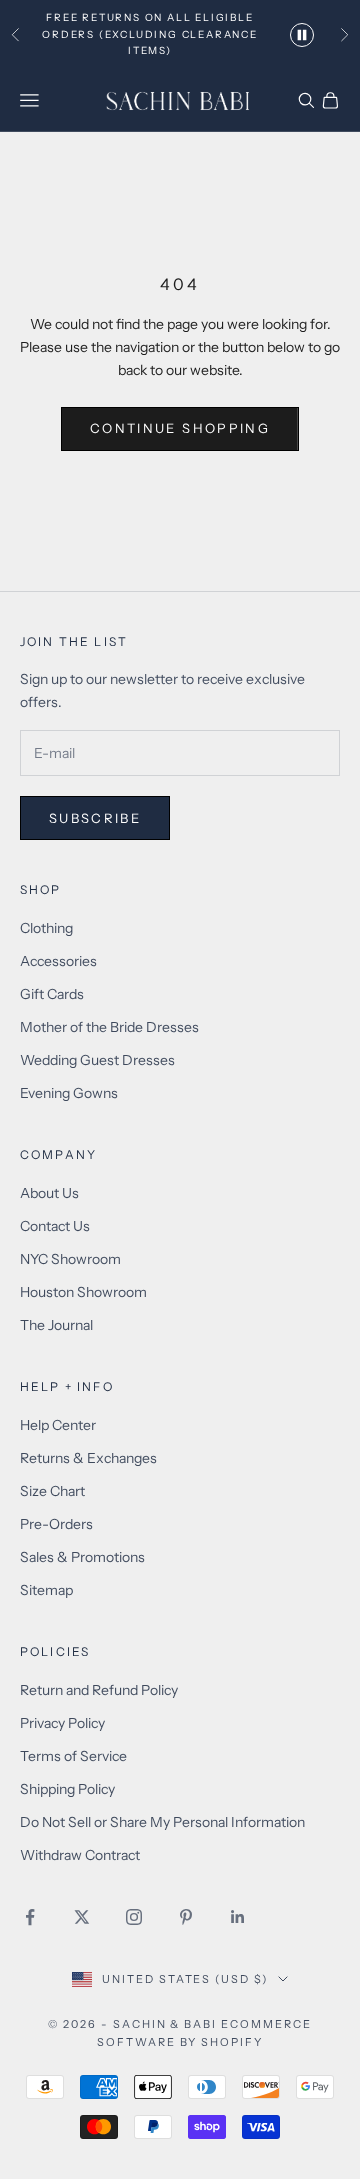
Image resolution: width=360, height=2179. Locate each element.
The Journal (56, 1325)
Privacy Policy (62, 1723)
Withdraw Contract (80, 1855)
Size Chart (52, 1491)
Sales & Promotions (82, 1557)
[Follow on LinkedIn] (238, 1917)
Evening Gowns (69, 1093)
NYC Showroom (70, 1259)
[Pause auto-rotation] (302, 35)
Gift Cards (52, 994)
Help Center (58, 1425)
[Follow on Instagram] (134, 1917)
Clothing (46, 928)
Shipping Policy (67, 1789)
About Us (49, 1193)
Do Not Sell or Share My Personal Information (162, 1822)
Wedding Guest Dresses (97, 1060)
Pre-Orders (56, 1524)
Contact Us (55, 1226)
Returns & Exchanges (88, 1458)
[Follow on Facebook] (30, 1917)
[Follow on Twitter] (82, 1917)
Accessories (58, 961)
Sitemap (46, 1590)
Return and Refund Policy (99, 1690)
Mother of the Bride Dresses (109, 1027)
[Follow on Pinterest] (186, 1917)
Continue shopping (180, 428)
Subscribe (95, 818)
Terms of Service (73, 1756)
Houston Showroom (83, 1292)
